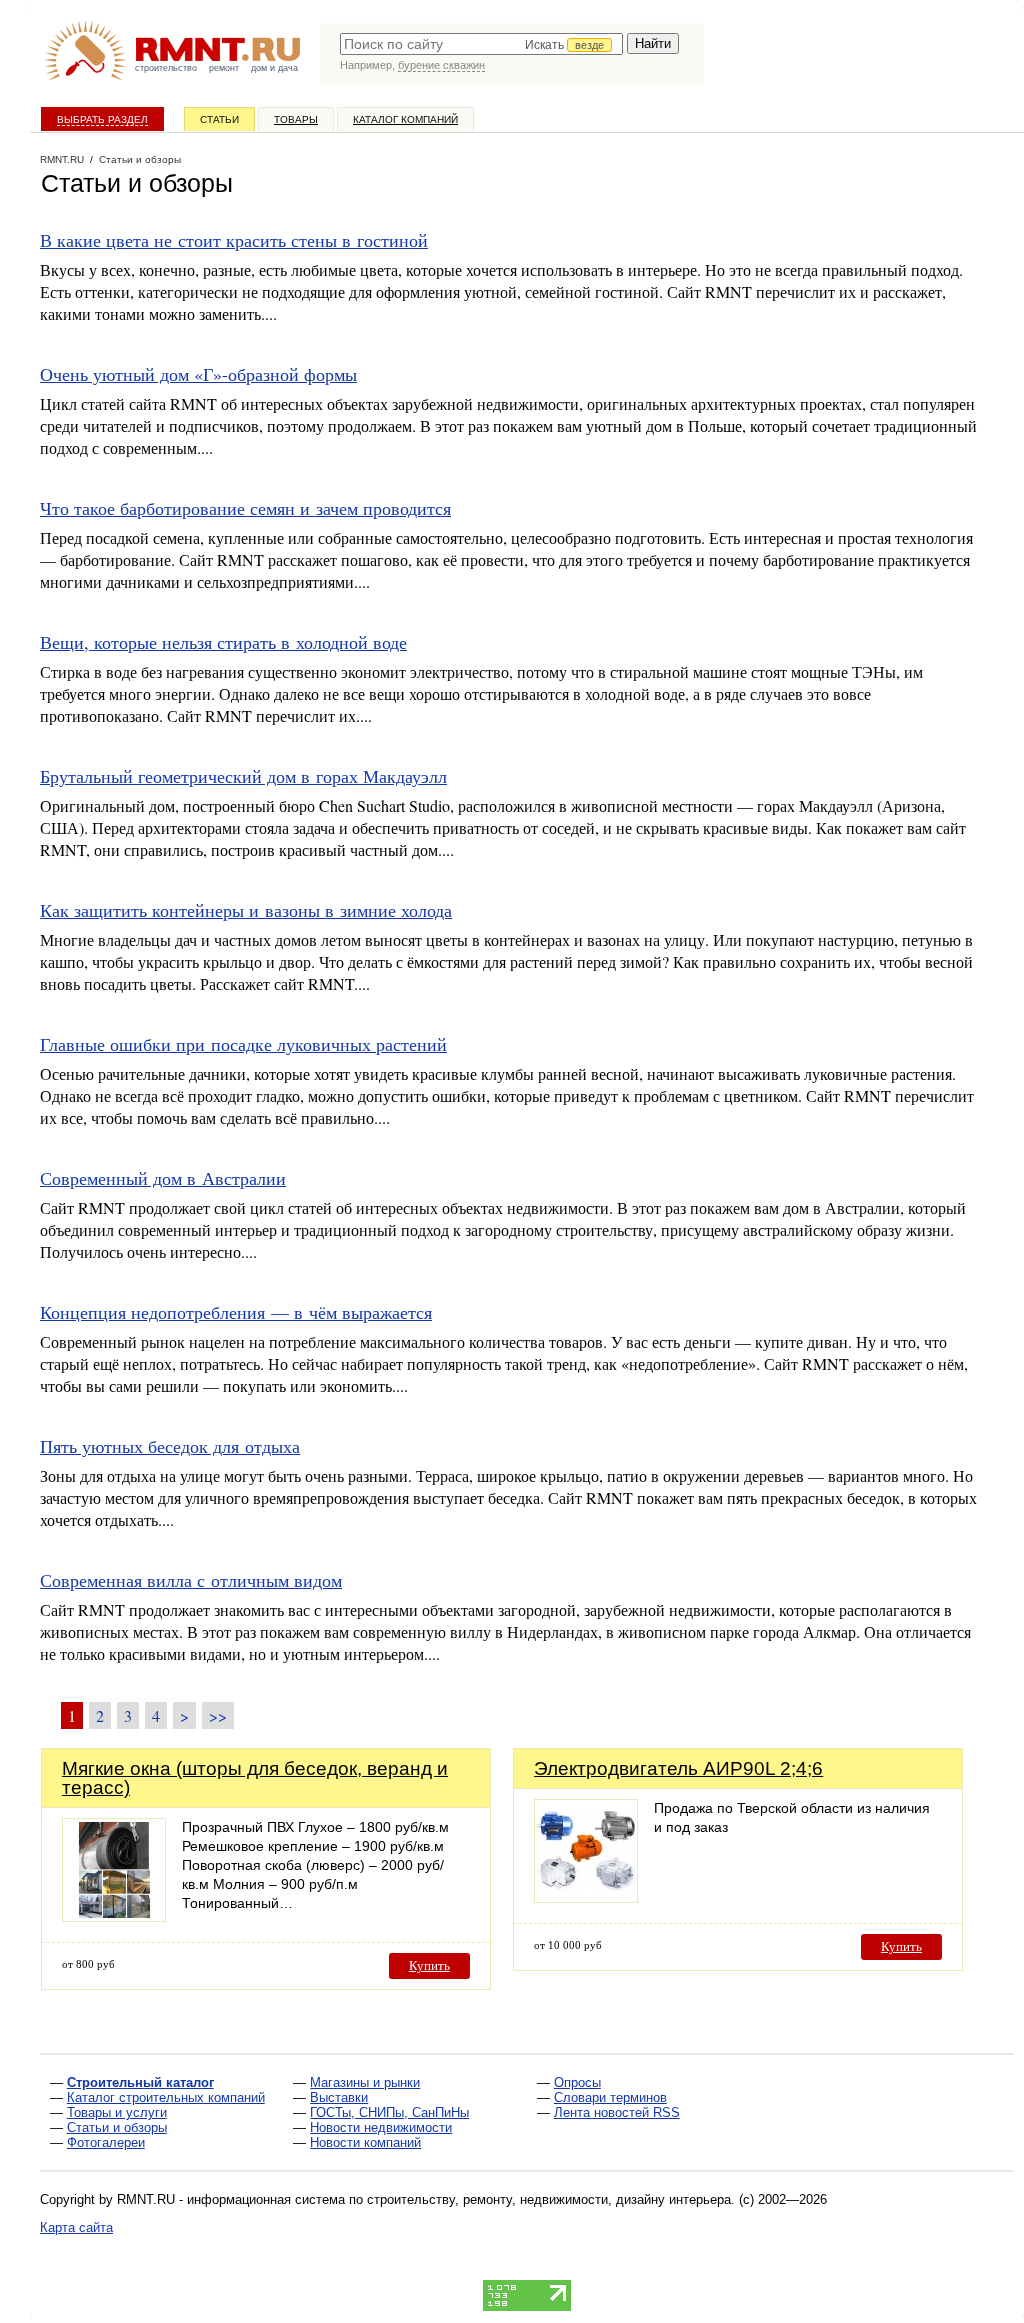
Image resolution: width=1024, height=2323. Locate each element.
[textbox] (481, 44)
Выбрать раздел (102, 119)
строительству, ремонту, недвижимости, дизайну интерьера (549, 2199)
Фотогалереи (106, 2142)
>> (218, 1715)
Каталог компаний (405, 119)
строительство (166, 68)
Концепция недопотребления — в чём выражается (236, 1312)
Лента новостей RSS (617, 2112)
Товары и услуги (117, 2112)
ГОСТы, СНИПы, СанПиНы (389, 2112)
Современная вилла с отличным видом (191, 1580)
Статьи (219, 119)
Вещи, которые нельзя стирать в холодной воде (223, 642)
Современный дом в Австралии (163, 1178)
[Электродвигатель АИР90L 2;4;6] (586, 1897)
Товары (296, 119)
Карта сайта (76, 2227)
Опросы (577, 2082)
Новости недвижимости (381, 2127)
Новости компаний (365, 2142)
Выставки (339, 2097)
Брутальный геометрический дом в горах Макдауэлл (243, 776)
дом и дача (274, 68)
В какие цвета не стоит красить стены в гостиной (234, 240)
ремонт (224, 68)
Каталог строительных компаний (166, 2097)
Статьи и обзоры (117, 2127)
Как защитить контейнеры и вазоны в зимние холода (246, 910)
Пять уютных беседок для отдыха (170, 1446)
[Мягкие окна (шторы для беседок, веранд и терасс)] (114, 1916)
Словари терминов (610, 2097)
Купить (429, 1965)
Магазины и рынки (365, 2082)
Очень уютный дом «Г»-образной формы (198, 374)
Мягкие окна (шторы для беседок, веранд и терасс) (255, 1778)
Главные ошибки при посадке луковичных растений (243, 1044)
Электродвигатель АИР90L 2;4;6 (678, 1768)
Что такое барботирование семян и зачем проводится (245, 508)
